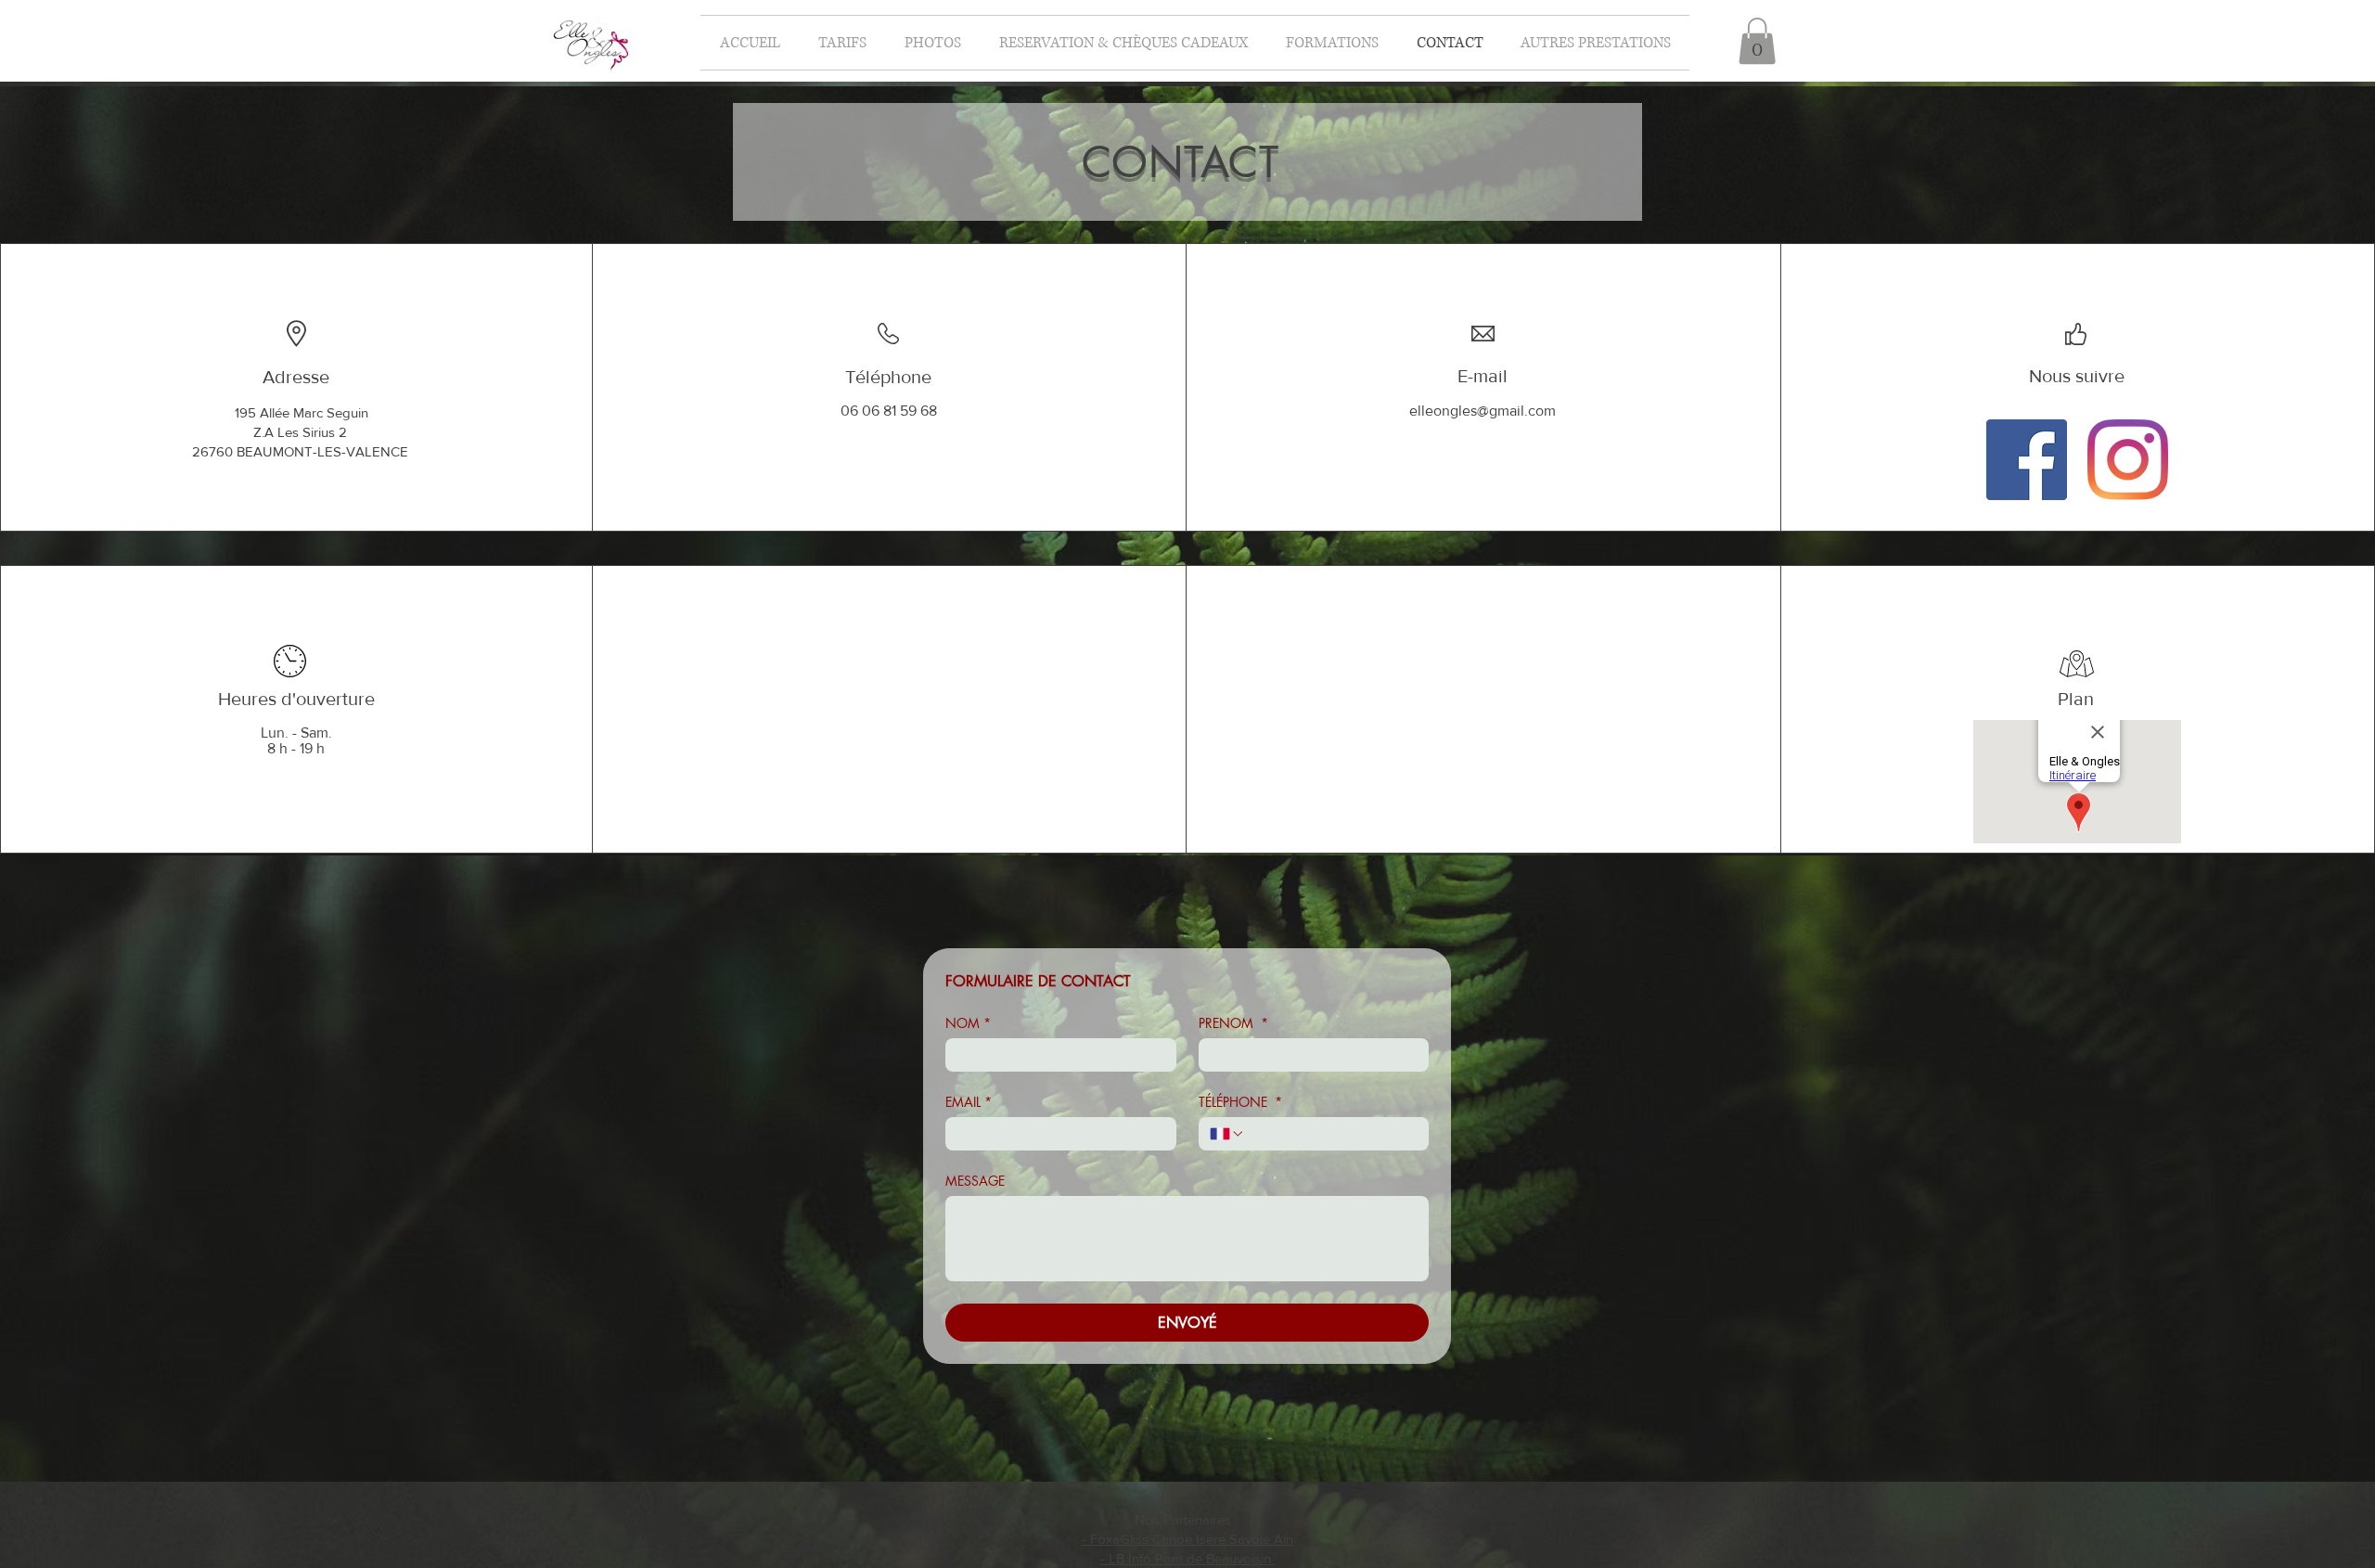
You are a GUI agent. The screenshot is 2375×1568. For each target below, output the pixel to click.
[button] (1332, 43)
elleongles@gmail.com (1483, 411)
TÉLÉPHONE (1240, 1102)
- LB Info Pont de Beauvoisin (1187, 1558)
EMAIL (969, 1102)
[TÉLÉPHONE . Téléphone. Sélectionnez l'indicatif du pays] (1227, 1134)
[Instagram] (2128, 460)
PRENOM (1233, 1023)
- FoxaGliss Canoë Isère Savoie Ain (1187, 1539)
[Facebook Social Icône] (2027, 460)
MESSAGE (975, 1181)
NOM (968, 1023)
